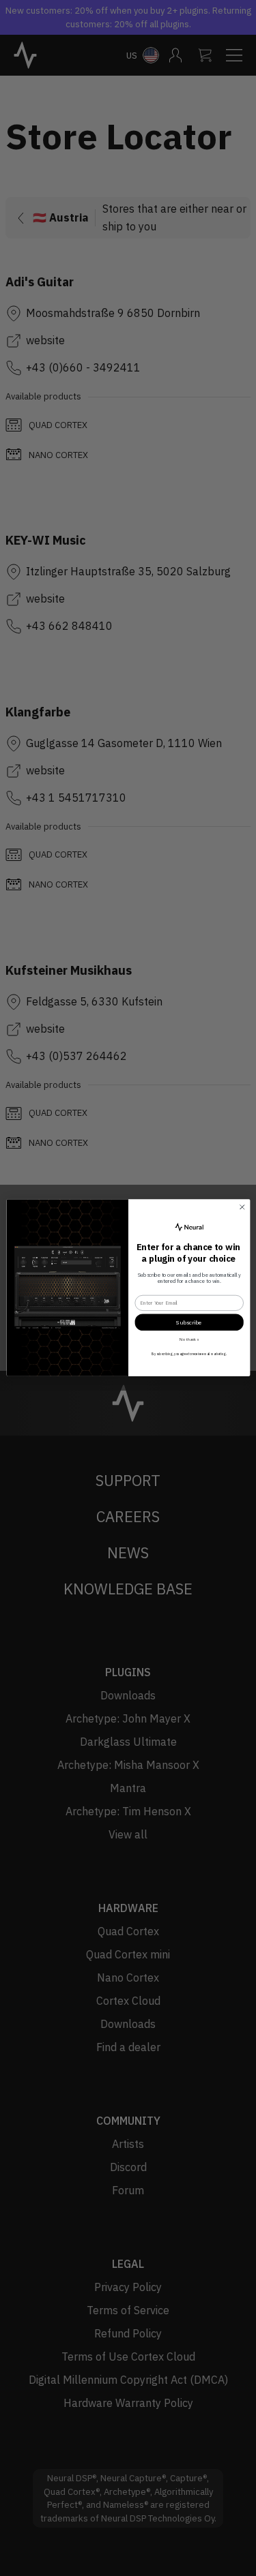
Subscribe (189, 1323)
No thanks (189, 1339)
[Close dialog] (242, 1207)
